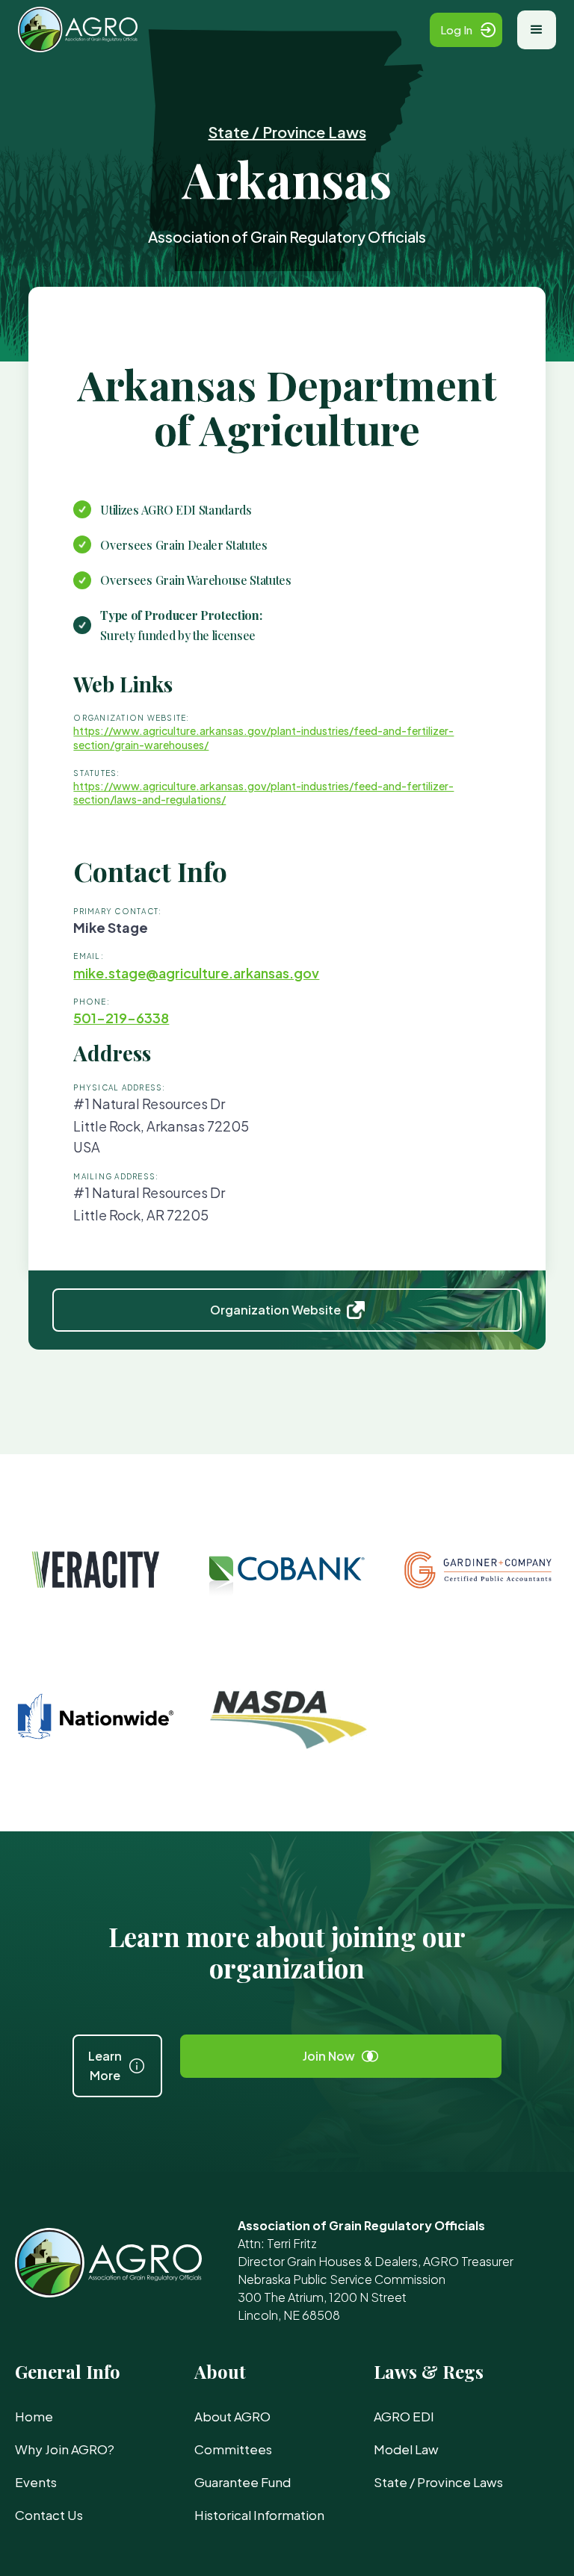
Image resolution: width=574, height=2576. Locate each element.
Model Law (406, 2449)
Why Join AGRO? (65, 2449)
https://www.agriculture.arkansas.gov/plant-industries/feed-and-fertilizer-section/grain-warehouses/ (263, 737)
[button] (537, 30)
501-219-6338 (121, 1018)
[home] (224, 30)
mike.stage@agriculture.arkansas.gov (196, 973)
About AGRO (232, 2416)
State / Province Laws (287, 132)
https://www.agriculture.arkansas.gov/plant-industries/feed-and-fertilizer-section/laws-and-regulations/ (263, 792)
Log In (456, 30)
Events (36, 2482)
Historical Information (259, 2515)
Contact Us (49, 2515)
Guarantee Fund (243, 2482)
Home (34, 2416)
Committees (233, 2449)
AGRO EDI (404, 2416)
